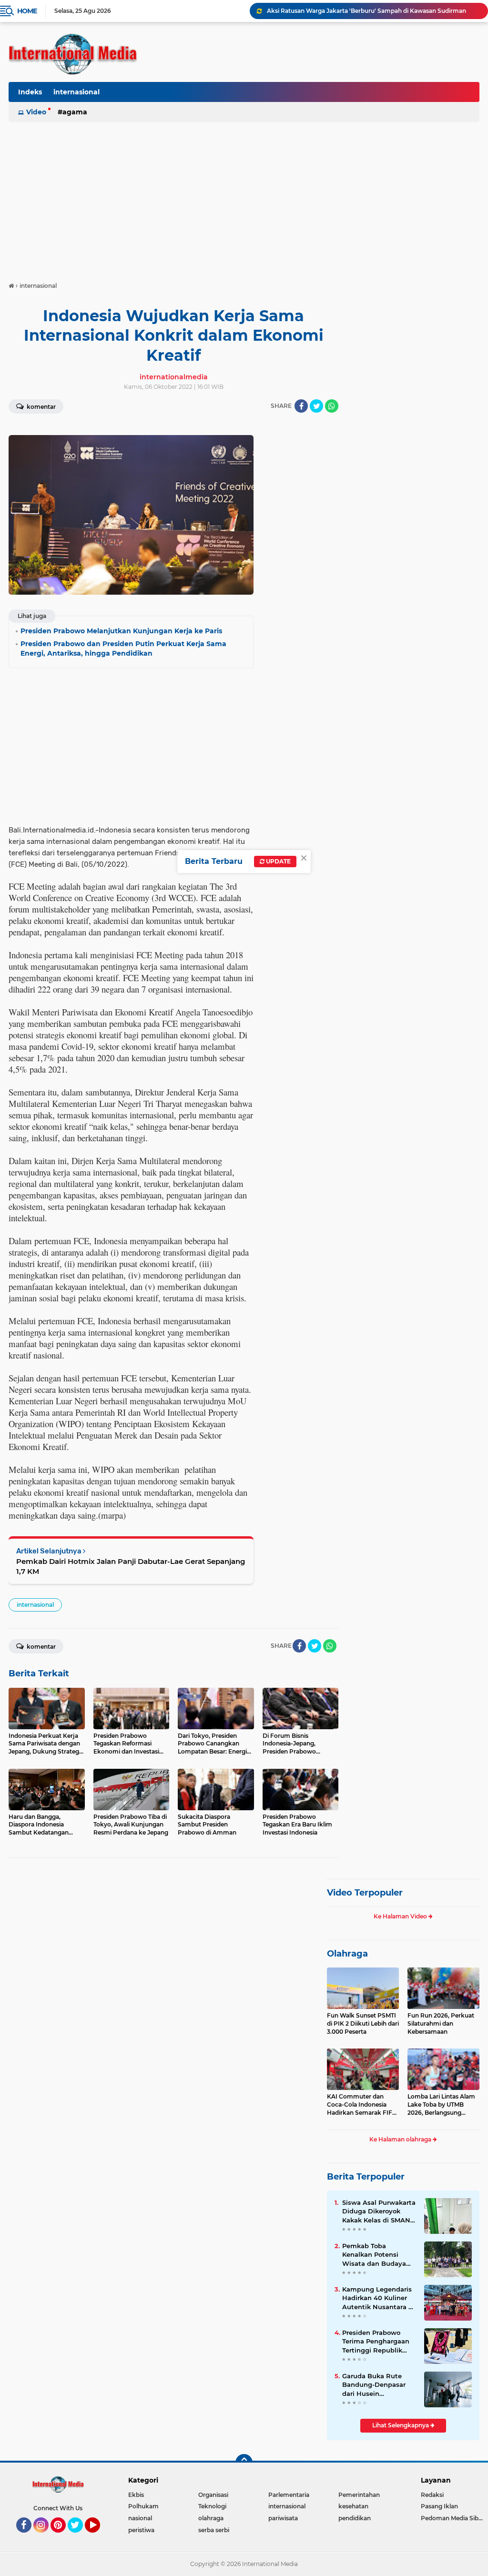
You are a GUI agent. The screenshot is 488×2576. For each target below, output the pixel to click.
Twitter (80, 2537)
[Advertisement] (244, 197)
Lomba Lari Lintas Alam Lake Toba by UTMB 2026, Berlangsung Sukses (441, 2105)
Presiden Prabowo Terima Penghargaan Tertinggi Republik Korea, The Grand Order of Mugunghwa (377, 2342)
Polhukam (143, 2506)
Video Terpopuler (365, 1893)
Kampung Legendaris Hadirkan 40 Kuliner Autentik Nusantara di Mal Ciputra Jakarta (378, 2298)
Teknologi (212, 2506)
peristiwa (141, 2530)
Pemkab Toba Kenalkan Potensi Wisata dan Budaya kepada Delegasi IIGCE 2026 (379, 2255)
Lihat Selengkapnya (401, 2425)
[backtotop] (244, 2463)
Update (278, 861)
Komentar (41, 407)
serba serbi (214, 2530)
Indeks (30, 92)
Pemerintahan (359, 2495)
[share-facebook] (301, 406)
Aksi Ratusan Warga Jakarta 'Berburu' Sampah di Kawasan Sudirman (366, 11)
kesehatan (353, 2506)
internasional (76, 92)
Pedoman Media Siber (452, 2518)
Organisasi (213, 2495)
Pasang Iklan (439, 2506)
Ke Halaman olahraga (401, 2139)
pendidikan (355, 2518)
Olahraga (347, 1954)
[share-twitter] (316, 406)
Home (27, 11)
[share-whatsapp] (332, 406)
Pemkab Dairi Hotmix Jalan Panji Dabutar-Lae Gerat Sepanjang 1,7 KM (131, 1566)
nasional (140, 2518)
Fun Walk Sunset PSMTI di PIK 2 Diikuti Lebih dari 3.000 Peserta (363, 2023)
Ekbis (136, 2495)
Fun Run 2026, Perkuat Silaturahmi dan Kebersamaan (441, 2023)
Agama (75, 112)
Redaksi (432, 2495)
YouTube (99, 2537)
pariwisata (283, 2518)
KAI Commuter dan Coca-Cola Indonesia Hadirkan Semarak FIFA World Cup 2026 (362, 2105)
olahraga (211, 2518)
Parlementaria (289, 2495)
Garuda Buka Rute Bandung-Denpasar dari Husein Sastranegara (374, 2385)
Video (36, 112)
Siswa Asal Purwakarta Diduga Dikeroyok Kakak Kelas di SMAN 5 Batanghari (379, 2211)
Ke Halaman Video (401, 1916)
